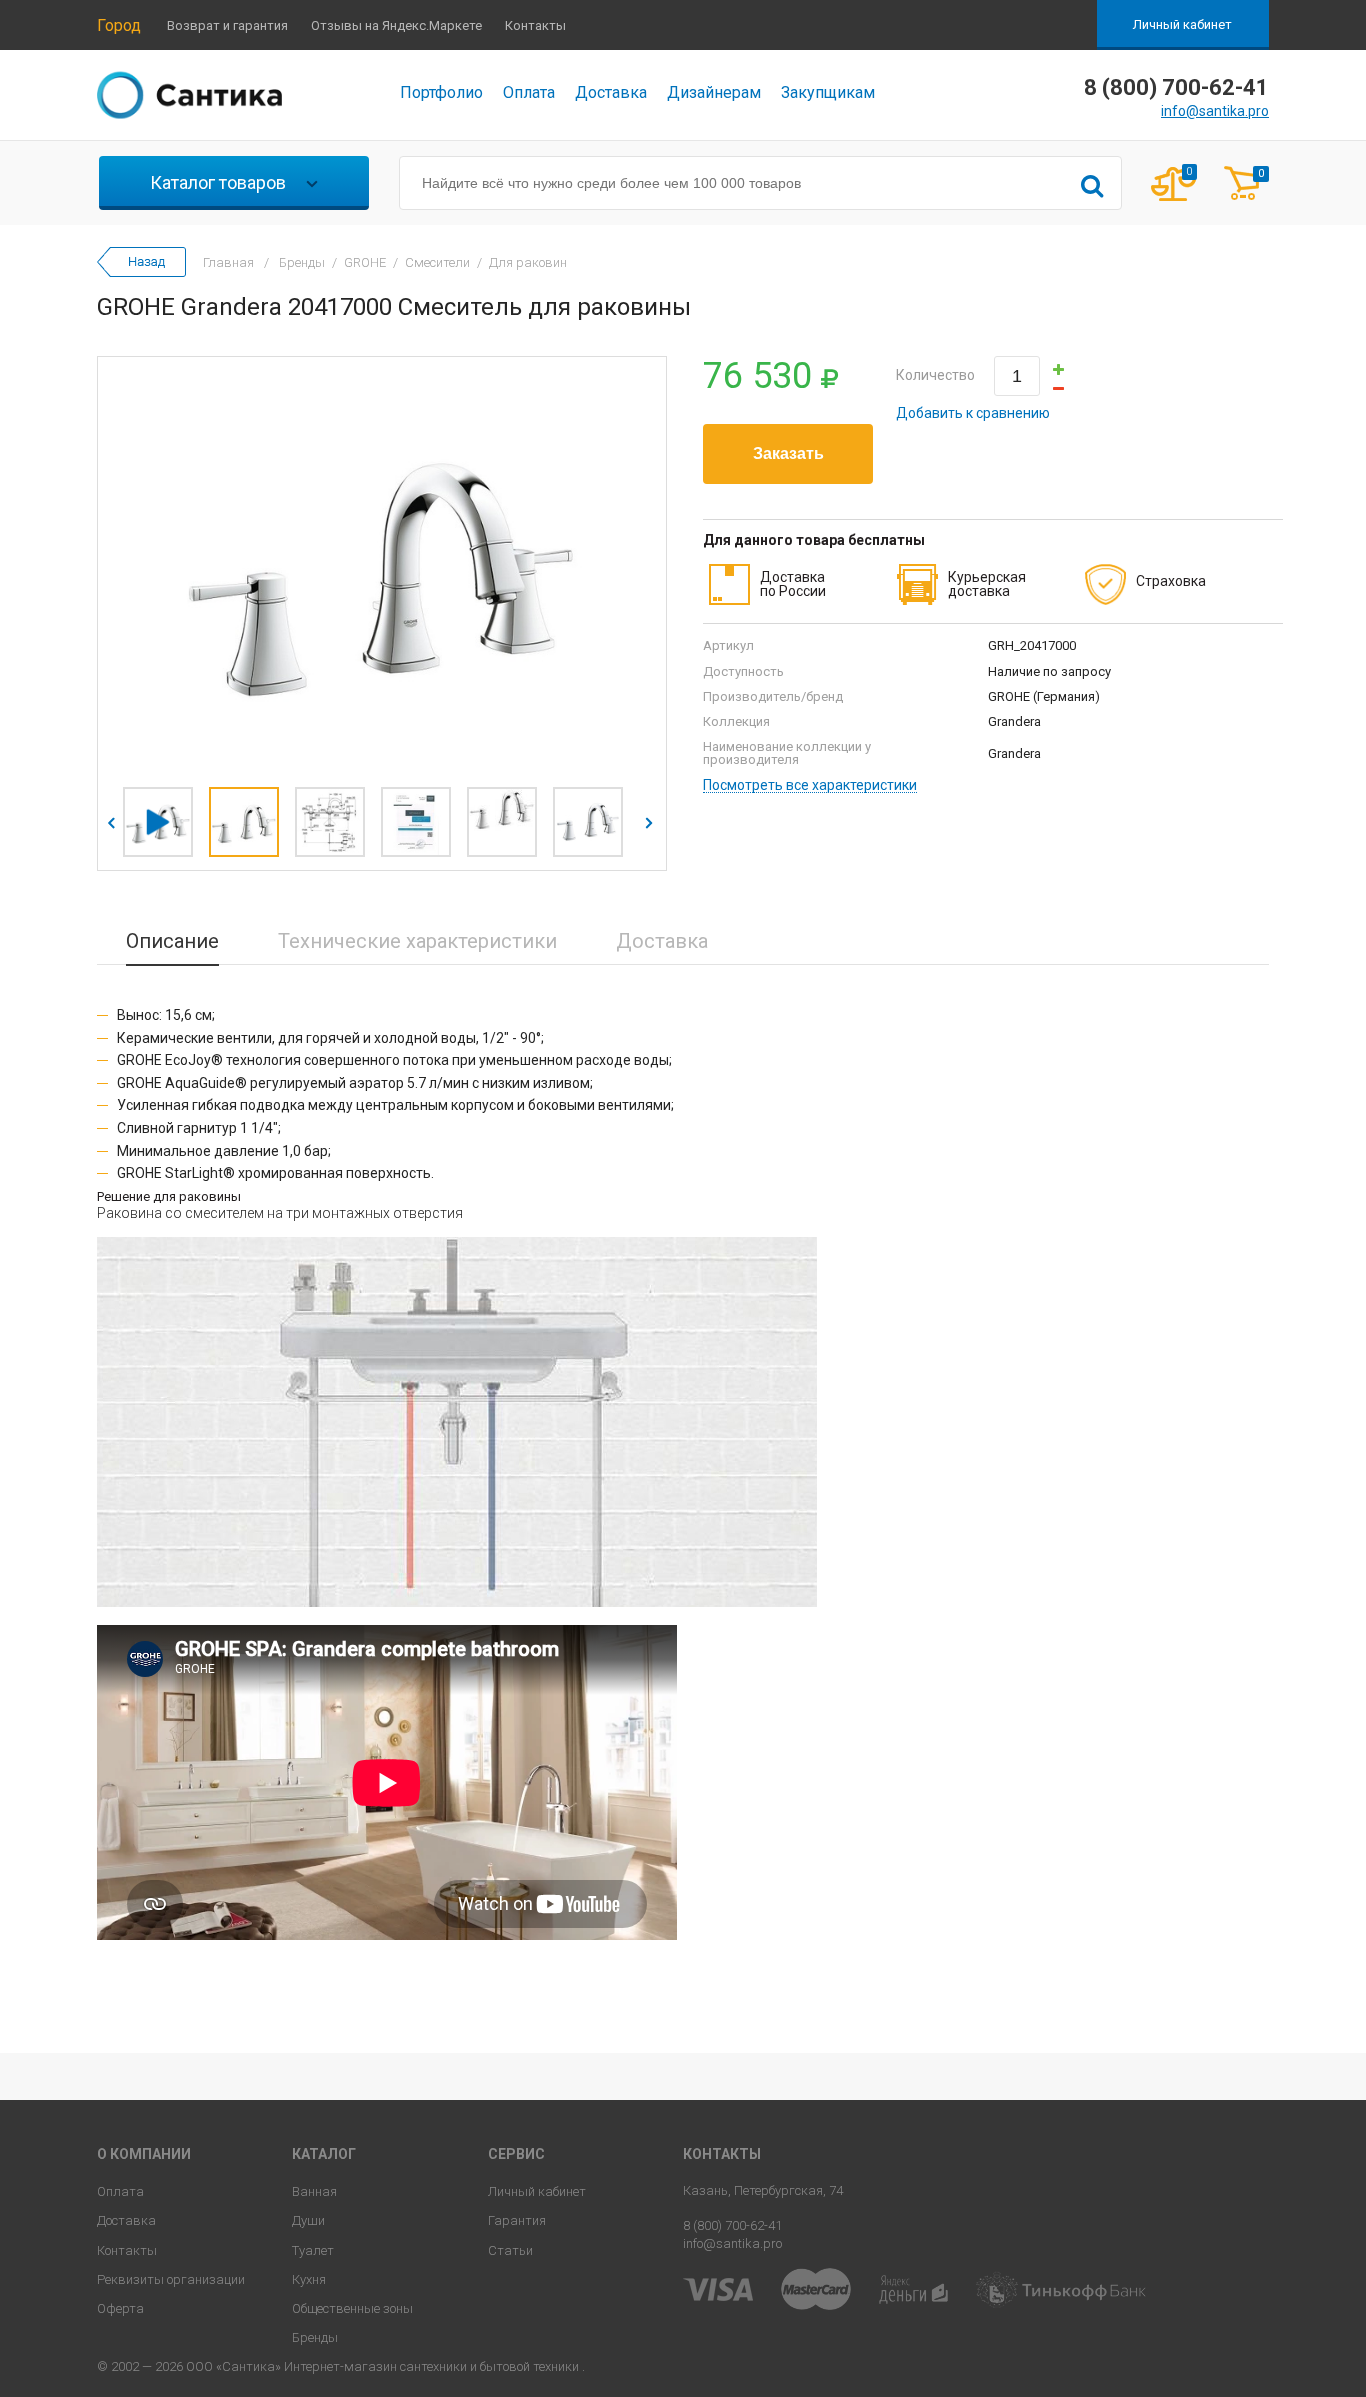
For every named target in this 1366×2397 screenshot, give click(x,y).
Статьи (510, 2250)
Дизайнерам (714, 92)
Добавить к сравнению (973, 413)
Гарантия (517, 2220)
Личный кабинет (1182, 24)
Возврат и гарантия (227, 25)
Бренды (315, 2337)
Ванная (314, 2191)
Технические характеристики (417, 941)
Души (308, 2220)
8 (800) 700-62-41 (732, 2225)
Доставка (611, 92)
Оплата (529, 92)
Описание (172, 941)
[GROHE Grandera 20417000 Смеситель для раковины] (382, 567)
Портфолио (441, 92)
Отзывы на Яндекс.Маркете (396, 25)
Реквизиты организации (171, 2279)
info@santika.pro (1215, 111)
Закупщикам (828, 92)
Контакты (535, 25)
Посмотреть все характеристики (810, 785)
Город (119, 25)
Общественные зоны (352, 2308)
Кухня (309, 2279)
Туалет (313, 2250)
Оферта (120, 2308)
